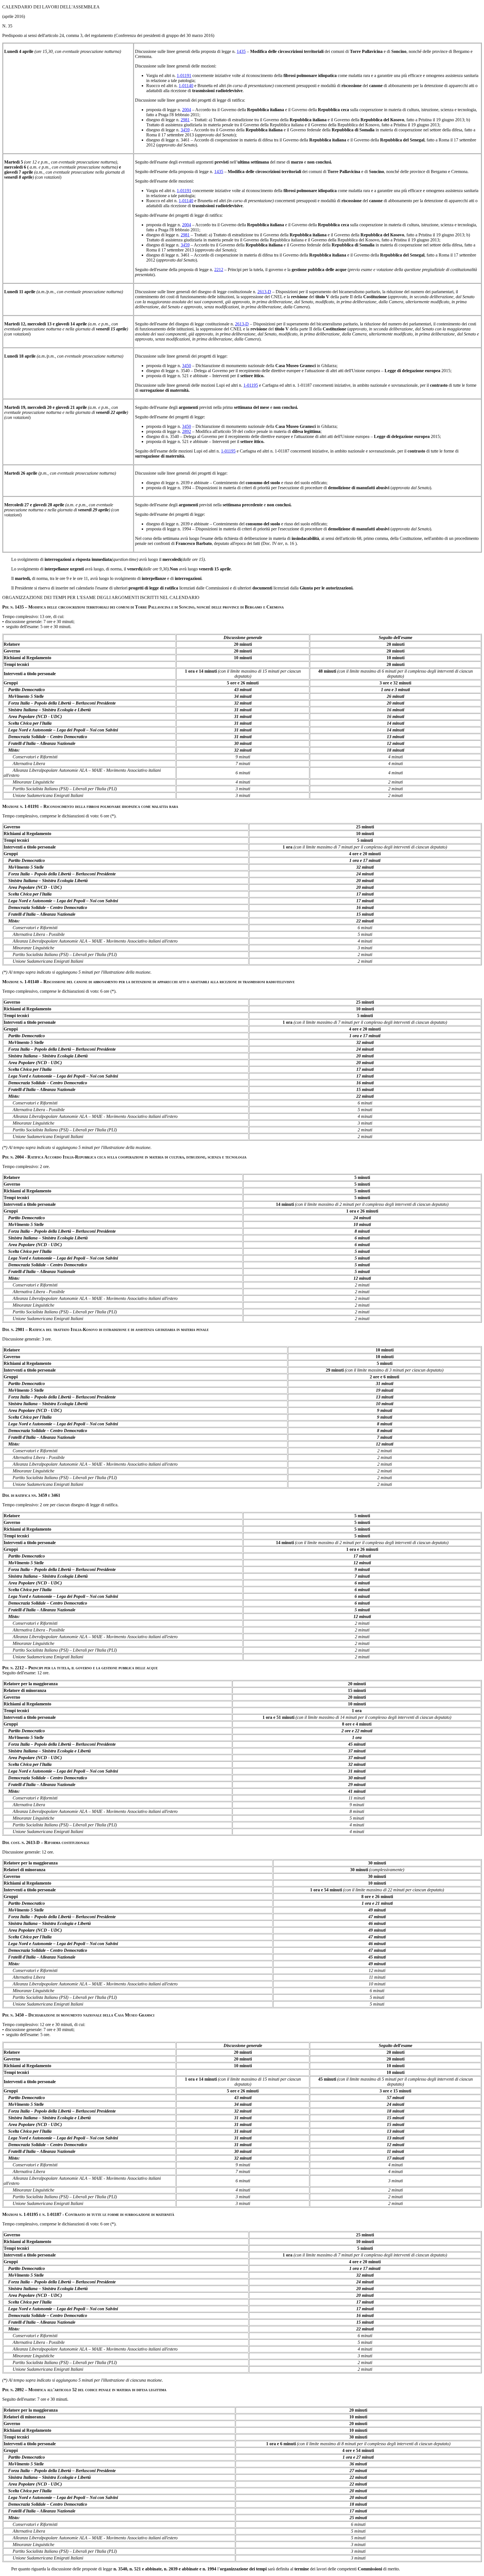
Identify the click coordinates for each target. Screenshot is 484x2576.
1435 (241, 51)
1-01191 (184, 75)
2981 (185, 120)
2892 (187, 431)
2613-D (264, 292)
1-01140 (186, 86)
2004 (187, 110)
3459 (185, 130)
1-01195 (251, 385)
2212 (219, 270)
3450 (187, 366)
